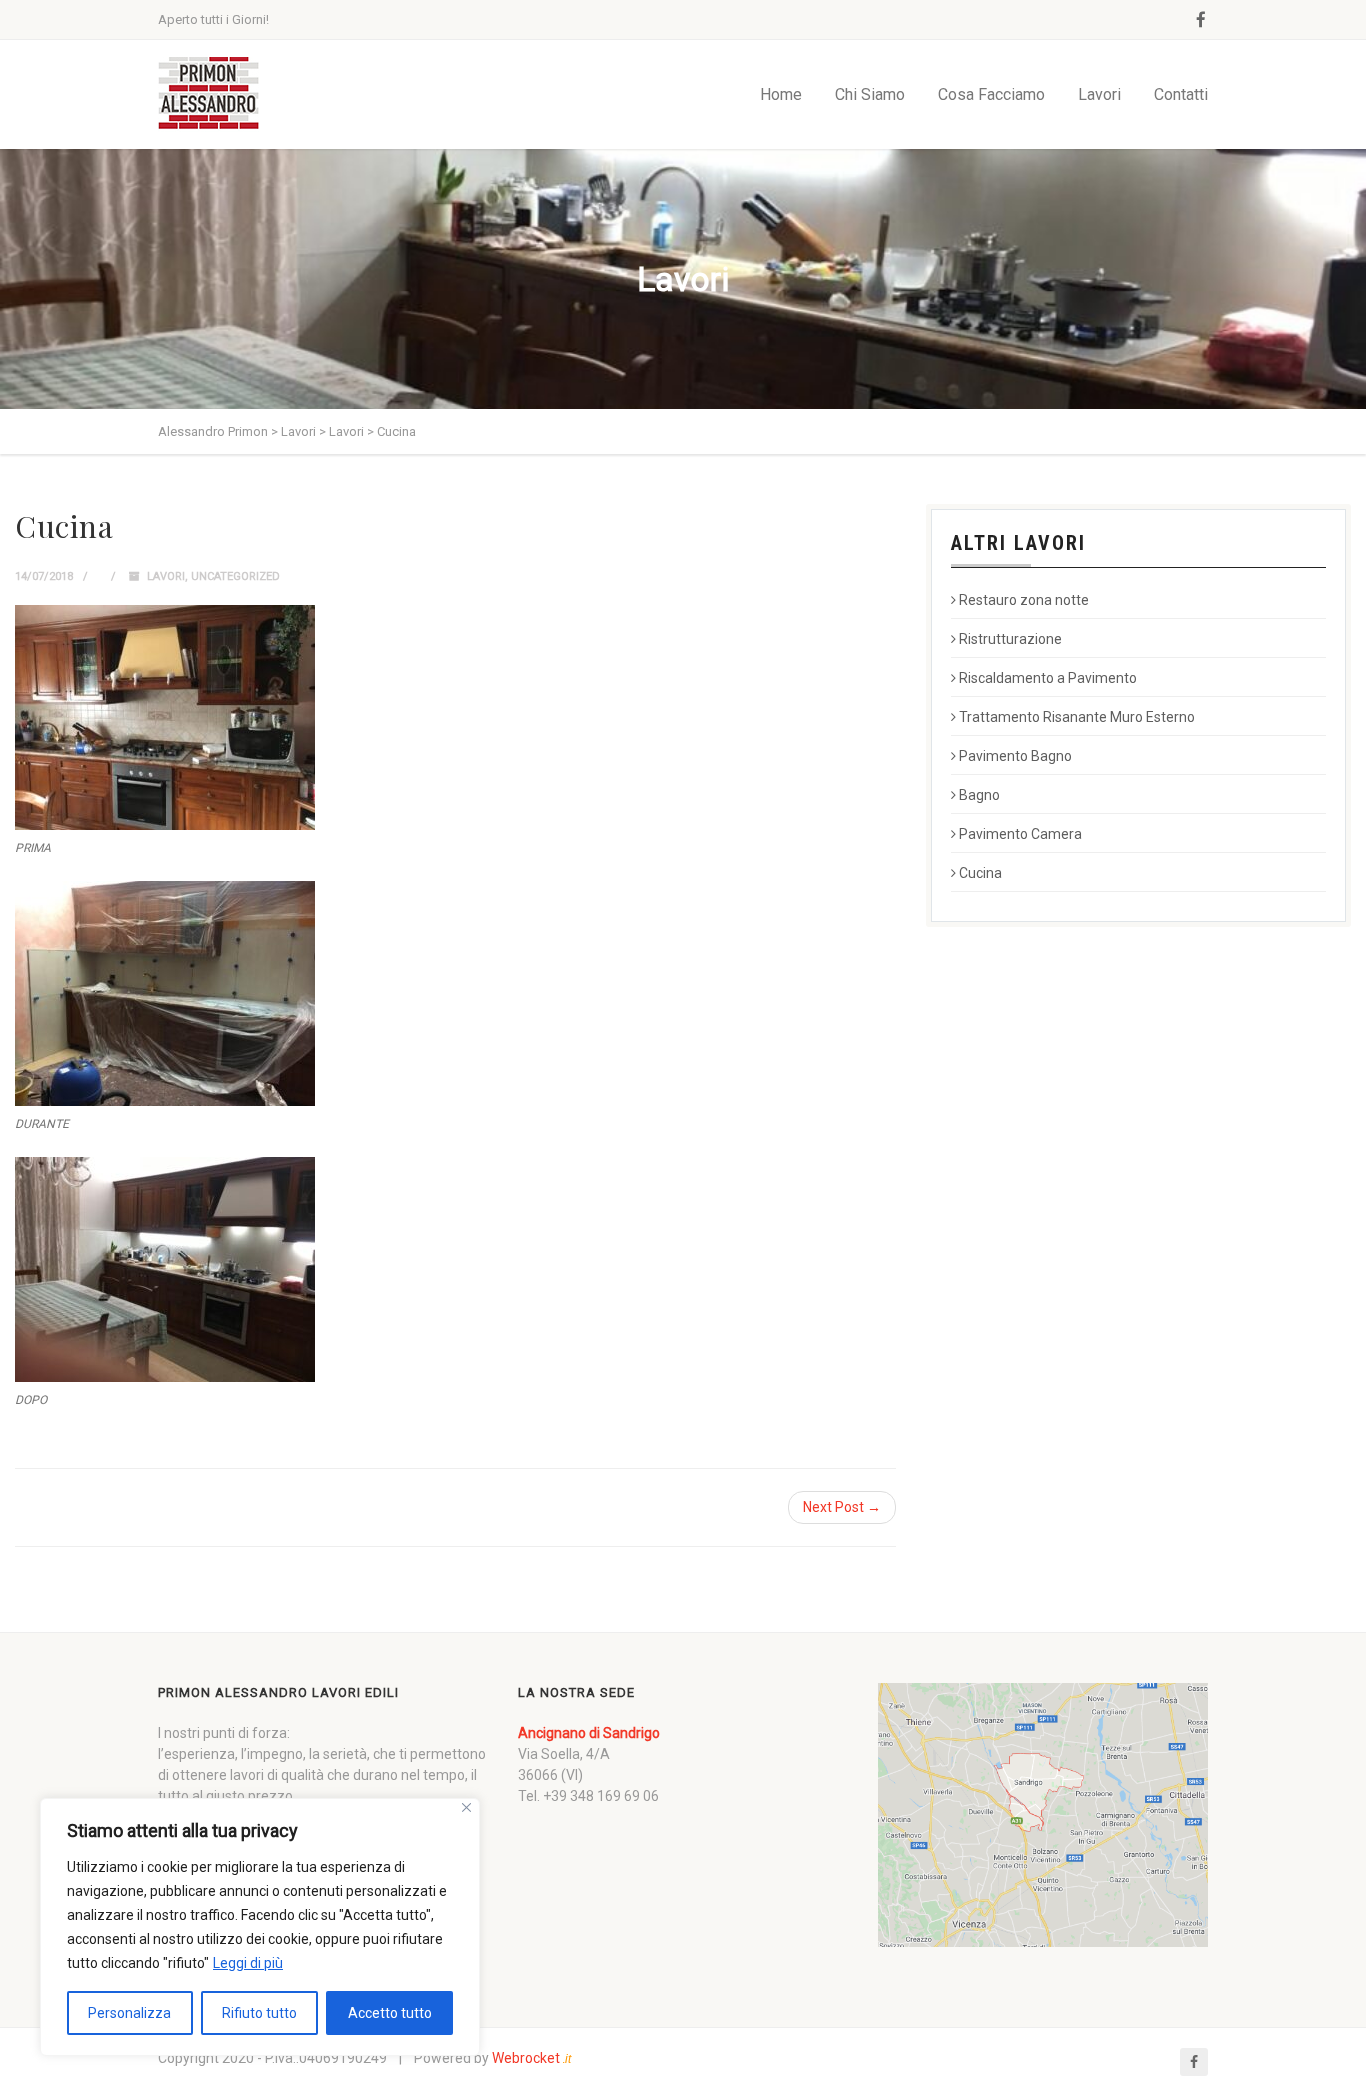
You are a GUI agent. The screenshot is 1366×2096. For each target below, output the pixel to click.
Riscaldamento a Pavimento (1048, 678)
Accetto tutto (390, 2013)
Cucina (980, 873)
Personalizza (129, 2013)
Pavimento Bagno (1015, 756)
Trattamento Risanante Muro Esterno (1077, 717)
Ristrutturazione (1010, 639)
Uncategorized (235, 576)
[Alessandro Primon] (208, 94)
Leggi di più (248, 1963)
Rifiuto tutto (259, 2013)
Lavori (1099, 94)
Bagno (979, 795)
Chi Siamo (870, 94)
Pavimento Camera (1020, 834)
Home (781, 94)
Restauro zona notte (1024, 600)
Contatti (1181, 94)
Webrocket (531, 2058)
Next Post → (842, 1507)
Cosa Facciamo (991, 94)
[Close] (466, 1807)
